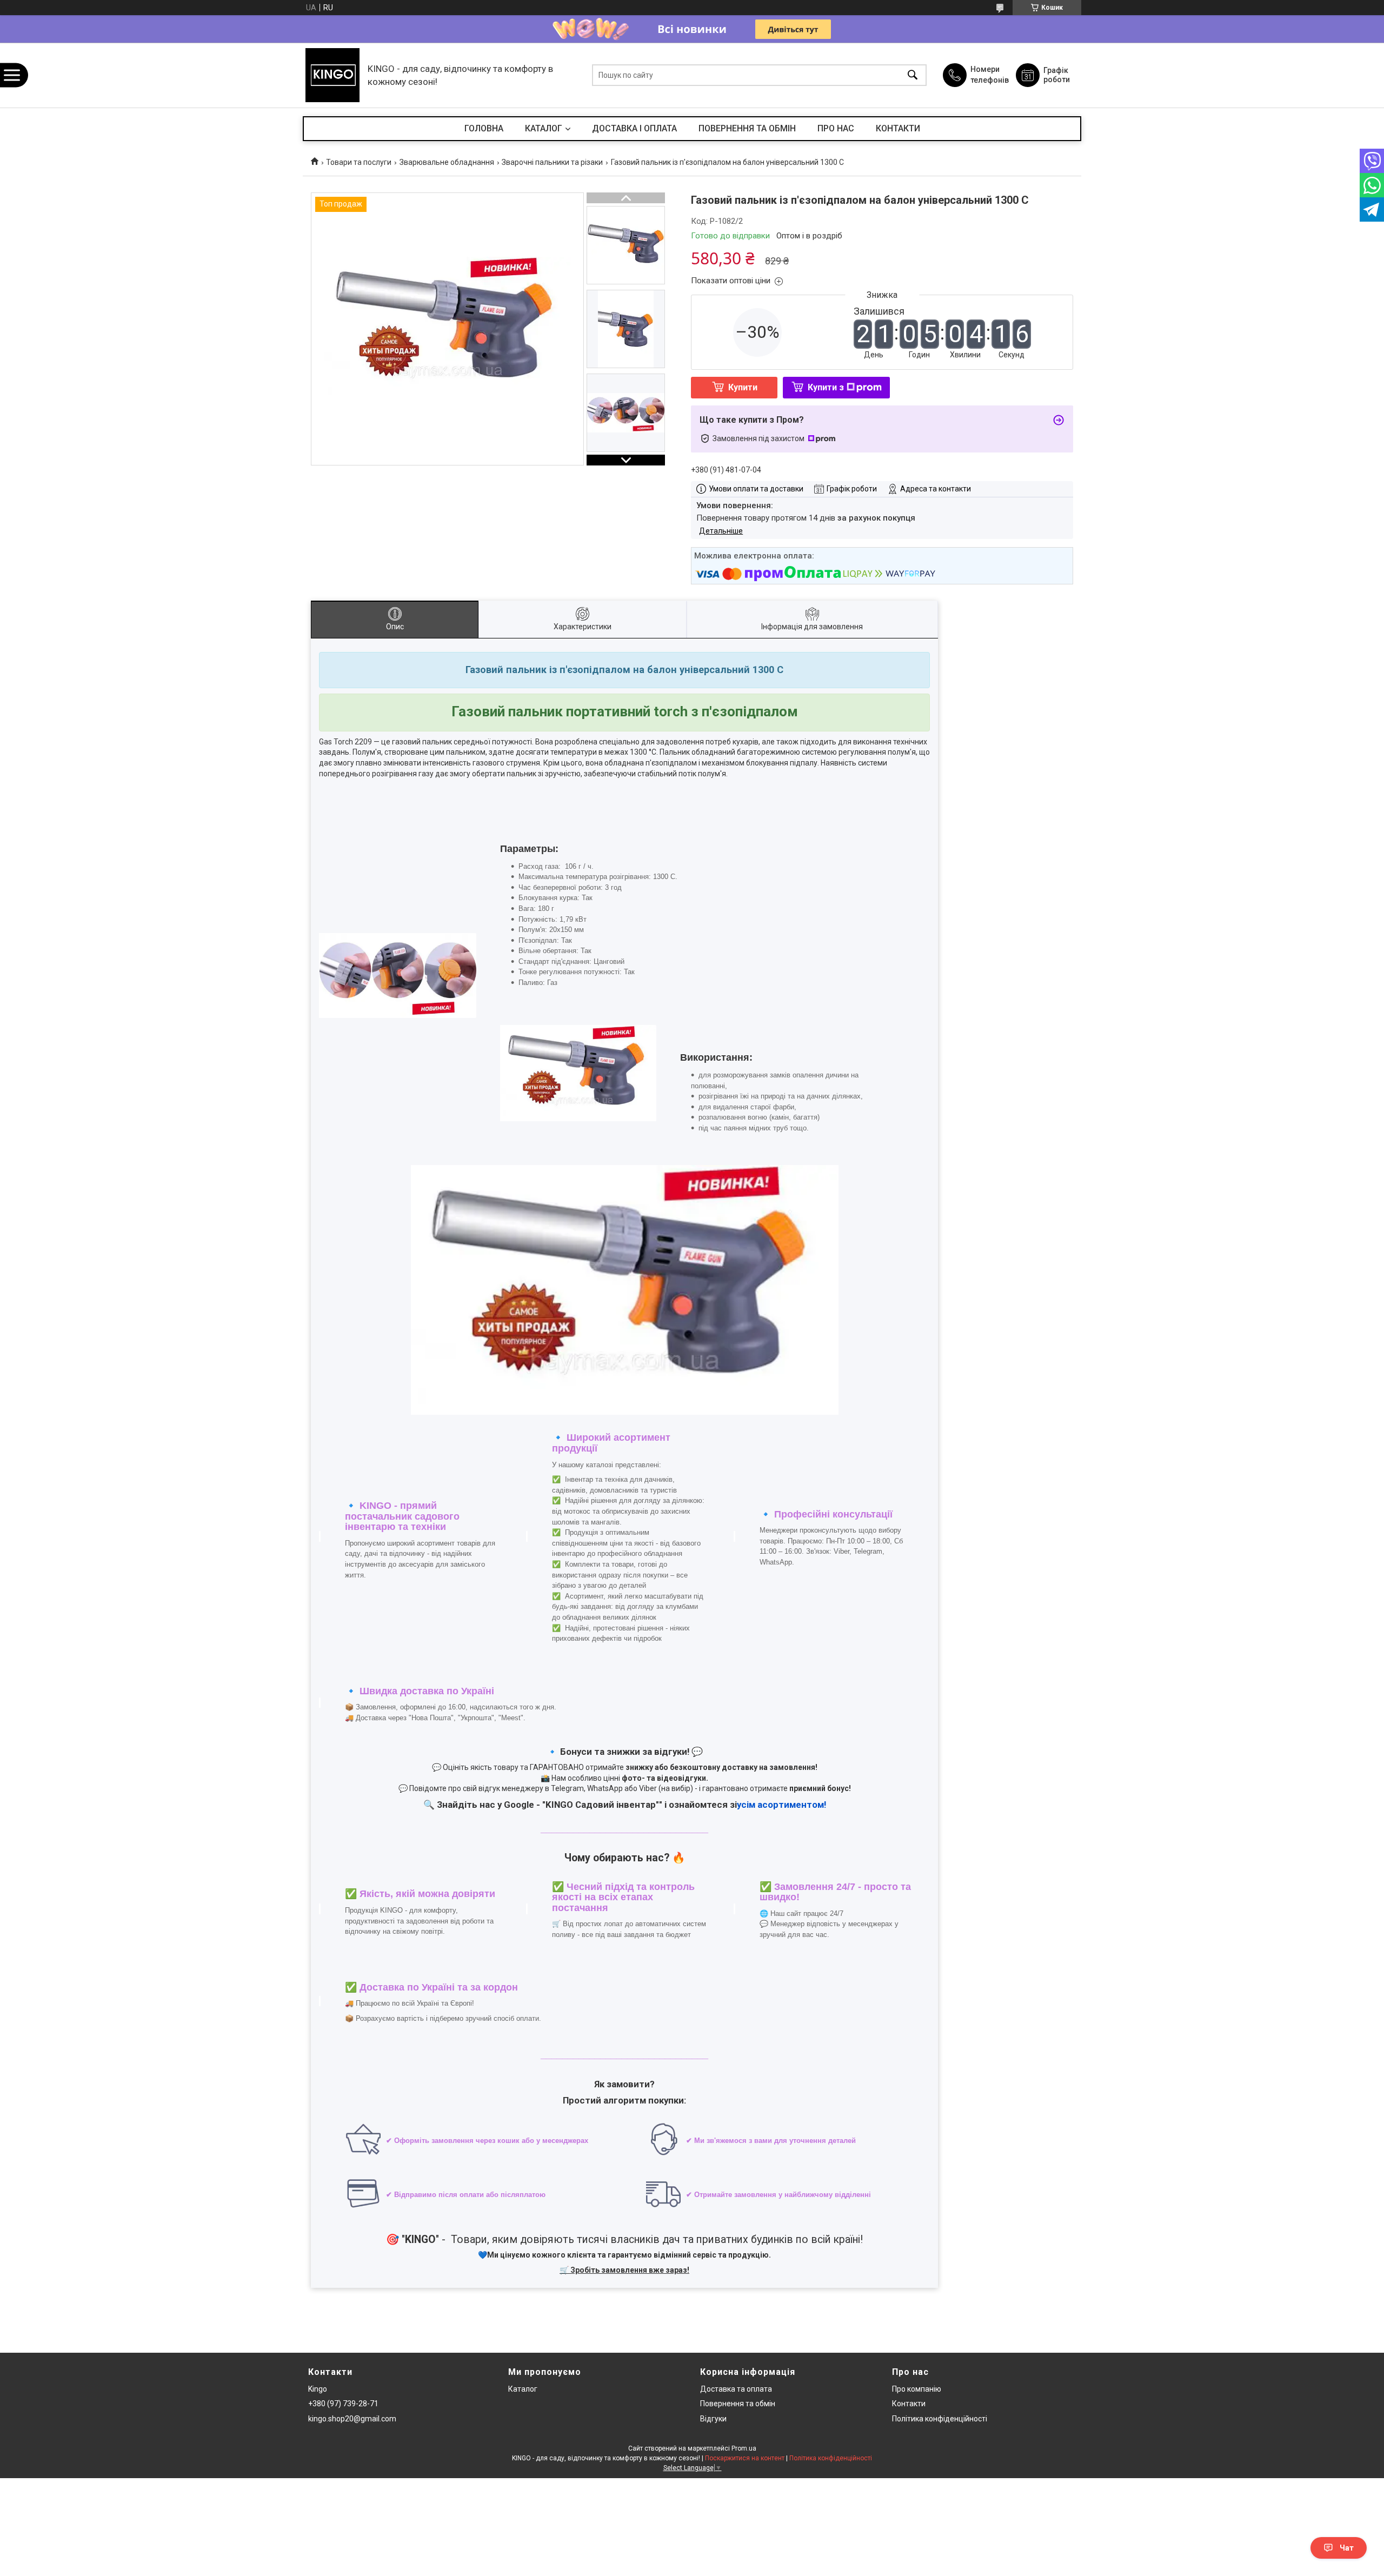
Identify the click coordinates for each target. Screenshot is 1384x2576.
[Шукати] (913, 75)
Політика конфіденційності (940, 2419)
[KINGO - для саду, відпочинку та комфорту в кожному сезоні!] (332, 75)
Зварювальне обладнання (447, 162)
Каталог (523, 2389)
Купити (743, 387)
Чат (1347, 2548)
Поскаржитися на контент (745, 2458)
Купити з (826, 387)
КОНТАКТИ (898, 128)
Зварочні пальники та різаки (552, 162)
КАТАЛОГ (544, 128)
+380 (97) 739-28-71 (343, 2404)
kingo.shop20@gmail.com (352, 2419)
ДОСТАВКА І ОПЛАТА (634, 128)
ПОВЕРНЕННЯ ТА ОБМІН (747, 128)
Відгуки (713, 2419)
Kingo (318, 2389)
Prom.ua (744, 2448)
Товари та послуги (359, 162)
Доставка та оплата (736, 2389)
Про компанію (917, 2389)
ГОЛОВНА (484, 128)
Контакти (909, 2404)
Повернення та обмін (738, 2404)
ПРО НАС (836, 128)
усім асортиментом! (781, 1805)
